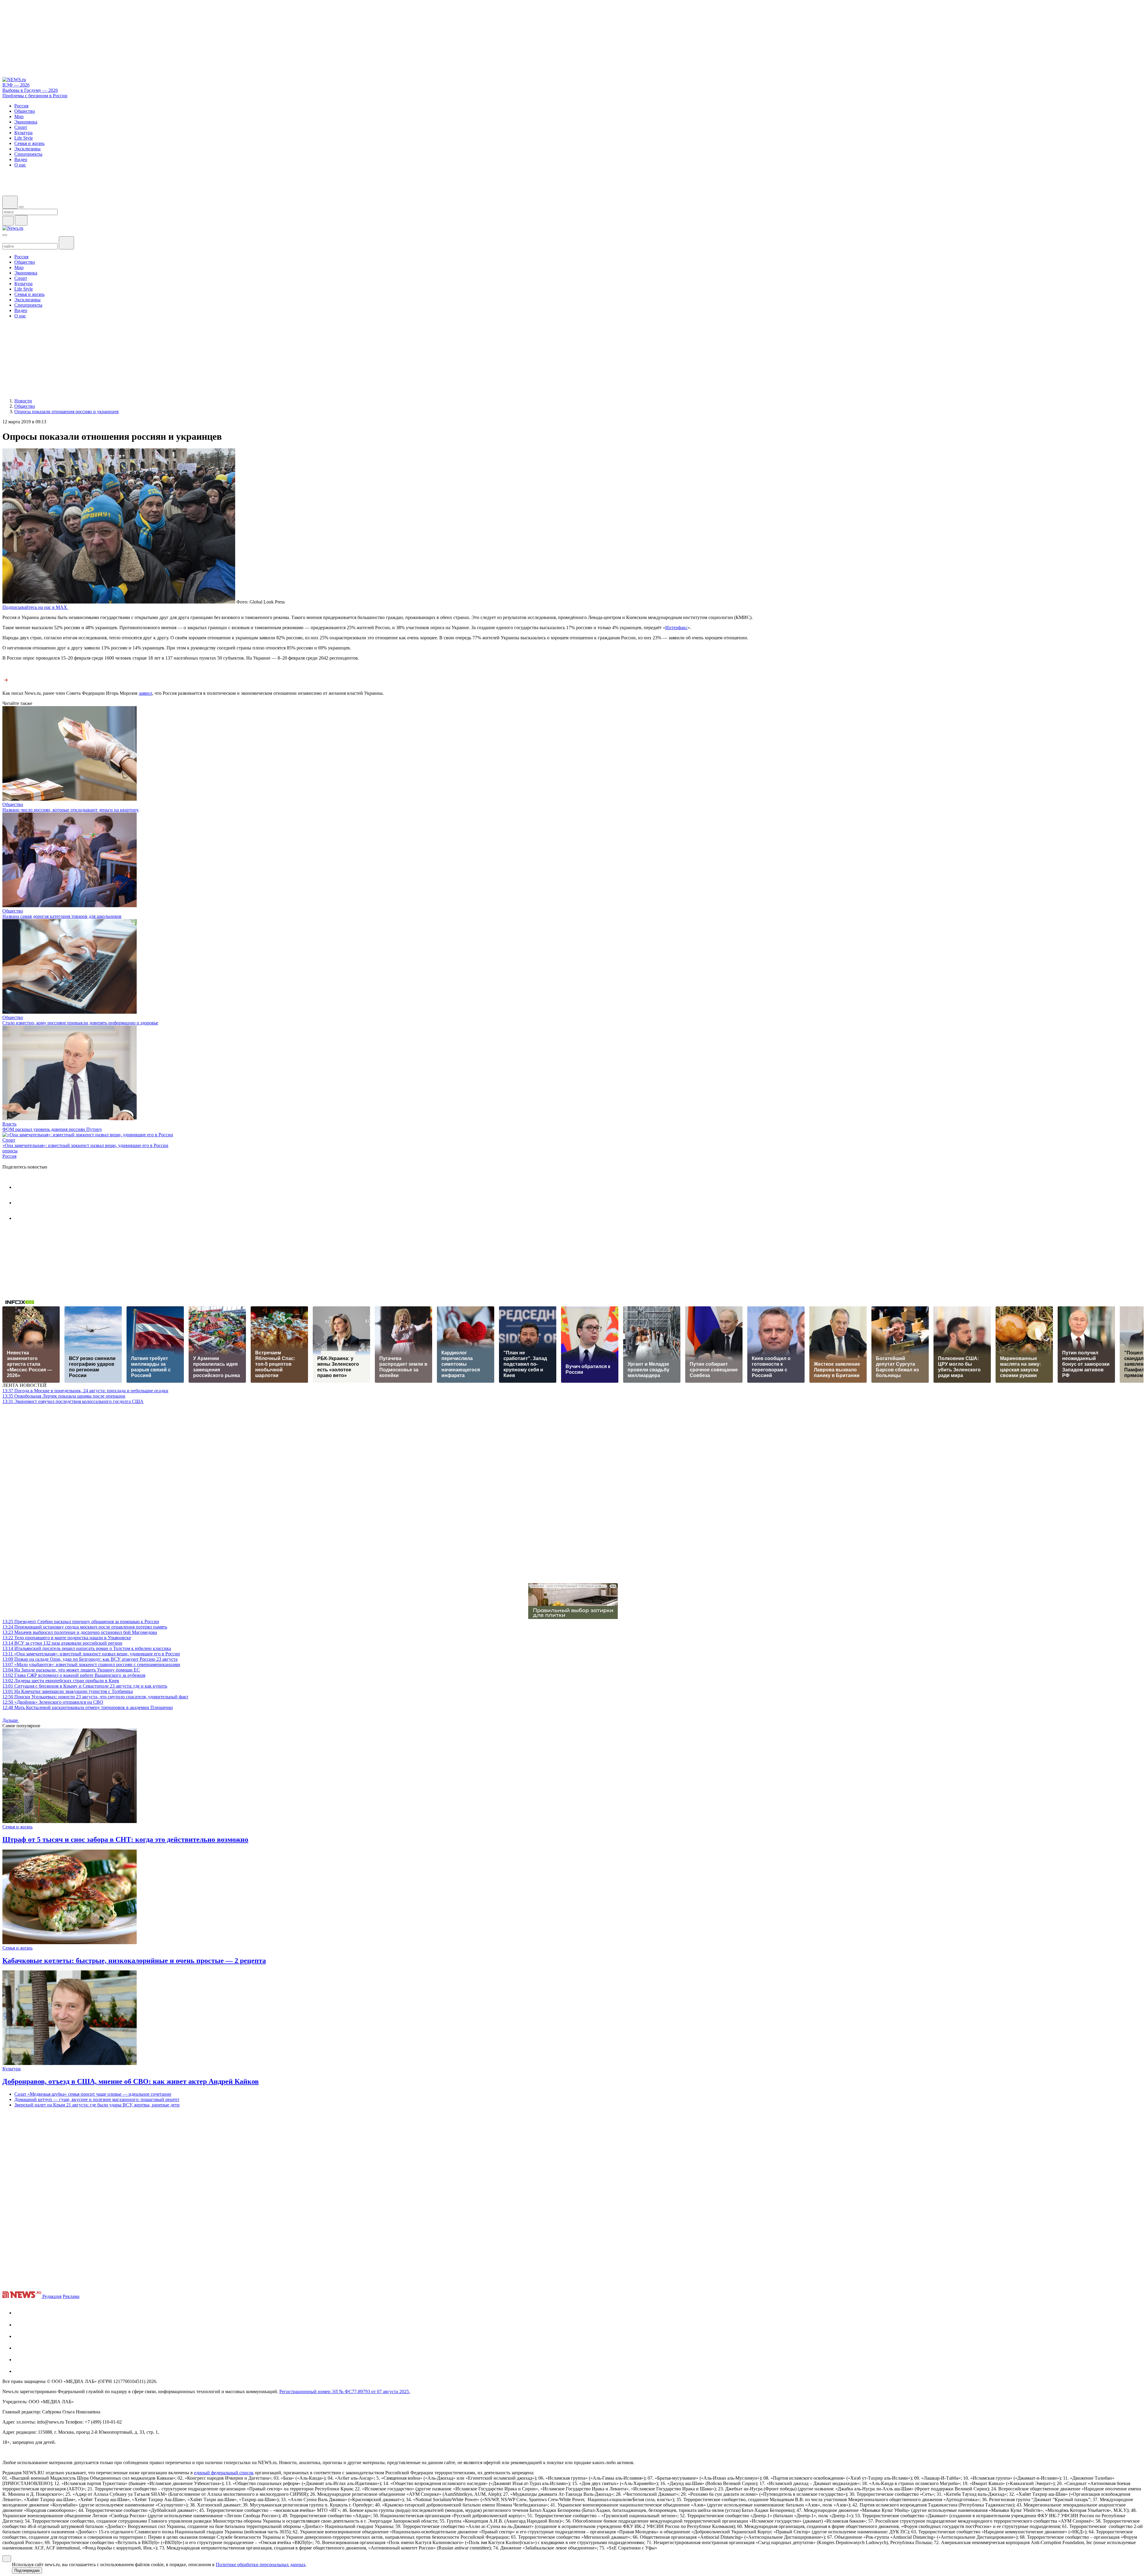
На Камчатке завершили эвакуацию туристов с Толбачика (68, 1691)
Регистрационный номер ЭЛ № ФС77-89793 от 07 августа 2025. (345, 2391)
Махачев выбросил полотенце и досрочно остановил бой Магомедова (80, 1632)
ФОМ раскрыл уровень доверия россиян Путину (52, 1129)
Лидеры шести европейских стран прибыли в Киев (61, 1681)
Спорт (9, 1140)
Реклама (71, 2296)
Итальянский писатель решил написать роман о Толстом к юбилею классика (87, 1648)
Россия (9, 1156)
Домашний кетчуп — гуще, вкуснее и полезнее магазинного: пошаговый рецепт (97, 2099)
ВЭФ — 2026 (16, 85)
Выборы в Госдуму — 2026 (30, 90)
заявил (145, 693)
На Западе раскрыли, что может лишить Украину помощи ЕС (71, 1670)
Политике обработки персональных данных (261, 2565)
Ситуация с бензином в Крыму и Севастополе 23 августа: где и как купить (85, 1686)
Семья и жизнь (17, 1827)
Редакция (52, 2296)
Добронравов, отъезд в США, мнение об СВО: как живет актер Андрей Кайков (131, 2081)
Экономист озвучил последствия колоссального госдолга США (73, 1401)
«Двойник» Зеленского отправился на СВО (53, 1702)
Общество (13, 804)
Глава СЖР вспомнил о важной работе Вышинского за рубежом (74, 1675)
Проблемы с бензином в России (35, 96)
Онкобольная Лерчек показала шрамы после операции (64, 1396)
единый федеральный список (224, 2473)
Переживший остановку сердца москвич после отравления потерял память (85, 1627)
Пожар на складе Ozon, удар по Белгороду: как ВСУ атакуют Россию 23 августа (90, 1659)
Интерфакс (676, 628)
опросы (10, 1151)
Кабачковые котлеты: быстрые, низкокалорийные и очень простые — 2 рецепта (134, 1961)
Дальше (11, 1720)
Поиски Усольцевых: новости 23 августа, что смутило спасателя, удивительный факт (95, 1697)
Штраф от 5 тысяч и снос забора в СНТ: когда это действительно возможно (125, 1839)
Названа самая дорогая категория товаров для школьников (62, 916)
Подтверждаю (27, 2570)
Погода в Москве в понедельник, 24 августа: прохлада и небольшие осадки (85, 1391)
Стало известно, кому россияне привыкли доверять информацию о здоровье (80, 1023)
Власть (9, 1124)
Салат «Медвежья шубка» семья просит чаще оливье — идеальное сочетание (93, 2094)
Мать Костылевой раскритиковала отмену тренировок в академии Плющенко (88, 1707)
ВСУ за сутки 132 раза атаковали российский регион (62, 1643)
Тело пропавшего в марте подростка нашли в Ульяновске (67, 1638)
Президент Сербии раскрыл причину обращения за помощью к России (81, 1622)
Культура (11, 2069)
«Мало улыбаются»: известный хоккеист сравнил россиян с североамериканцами (91, 1664)
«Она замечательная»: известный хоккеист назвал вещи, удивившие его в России (85, 1145)
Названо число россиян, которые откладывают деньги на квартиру (71, 810)
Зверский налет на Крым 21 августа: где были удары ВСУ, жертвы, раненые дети (97, 2105)
